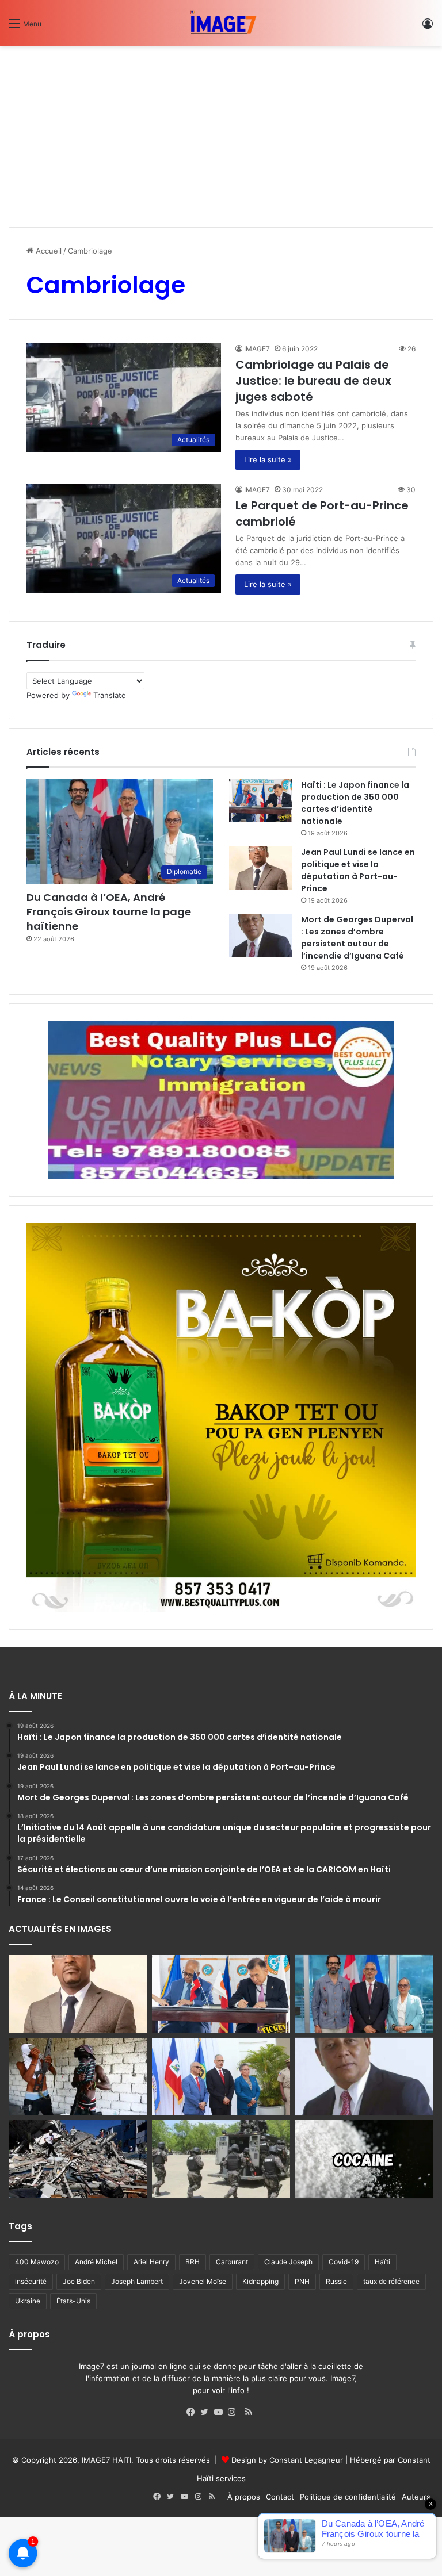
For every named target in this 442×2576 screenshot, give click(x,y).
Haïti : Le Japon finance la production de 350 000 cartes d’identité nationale (355, 803)
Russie (336, 2281)
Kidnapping (260, 2281)
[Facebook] (193, 2412)
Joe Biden (79, 2281)
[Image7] (221, 23)
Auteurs (416, 2497)
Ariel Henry (151, 2262)
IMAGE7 (257, 349)
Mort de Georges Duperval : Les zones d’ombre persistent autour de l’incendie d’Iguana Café (357, 938)
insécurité (31, 2281)
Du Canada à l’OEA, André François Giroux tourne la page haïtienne (109, 912)
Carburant (232, 2262)
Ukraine (28, 2301)
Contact (280, 2497)
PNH (302, 2281)
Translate (110, 695)
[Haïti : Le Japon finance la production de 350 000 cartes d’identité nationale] (261, 801)
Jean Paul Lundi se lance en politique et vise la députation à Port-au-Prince (358, 870)
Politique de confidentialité (348, 2497)
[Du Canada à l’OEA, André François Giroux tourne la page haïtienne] (364, 1994)
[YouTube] (221, 2412)
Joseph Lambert (137, 2281)
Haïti (382, 2262)
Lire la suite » (268, 459)
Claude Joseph (288, 2262)
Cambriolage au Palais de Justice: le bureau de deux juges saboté (313, 381)
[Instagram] (235, 2412)
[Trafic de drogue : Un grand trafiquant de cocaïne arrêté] (364, 2159)
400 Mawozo (37, 2262)
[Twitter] (207, 2412)
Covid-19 (344, 2262)
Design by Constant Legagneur (287, 2460)
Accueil (47, 251)
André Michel (96, 2262)
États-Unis (73, 2301)
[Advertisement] (221, 132)
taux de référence (391, 2281)
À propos (244, 2497)
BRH (193, 2262)
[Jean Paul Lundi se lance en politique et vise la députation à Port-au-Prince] (261, 868)
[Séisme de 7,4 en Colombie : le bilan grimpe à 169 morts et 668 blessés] (78, 2159)
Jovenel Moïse (203, 2281)
